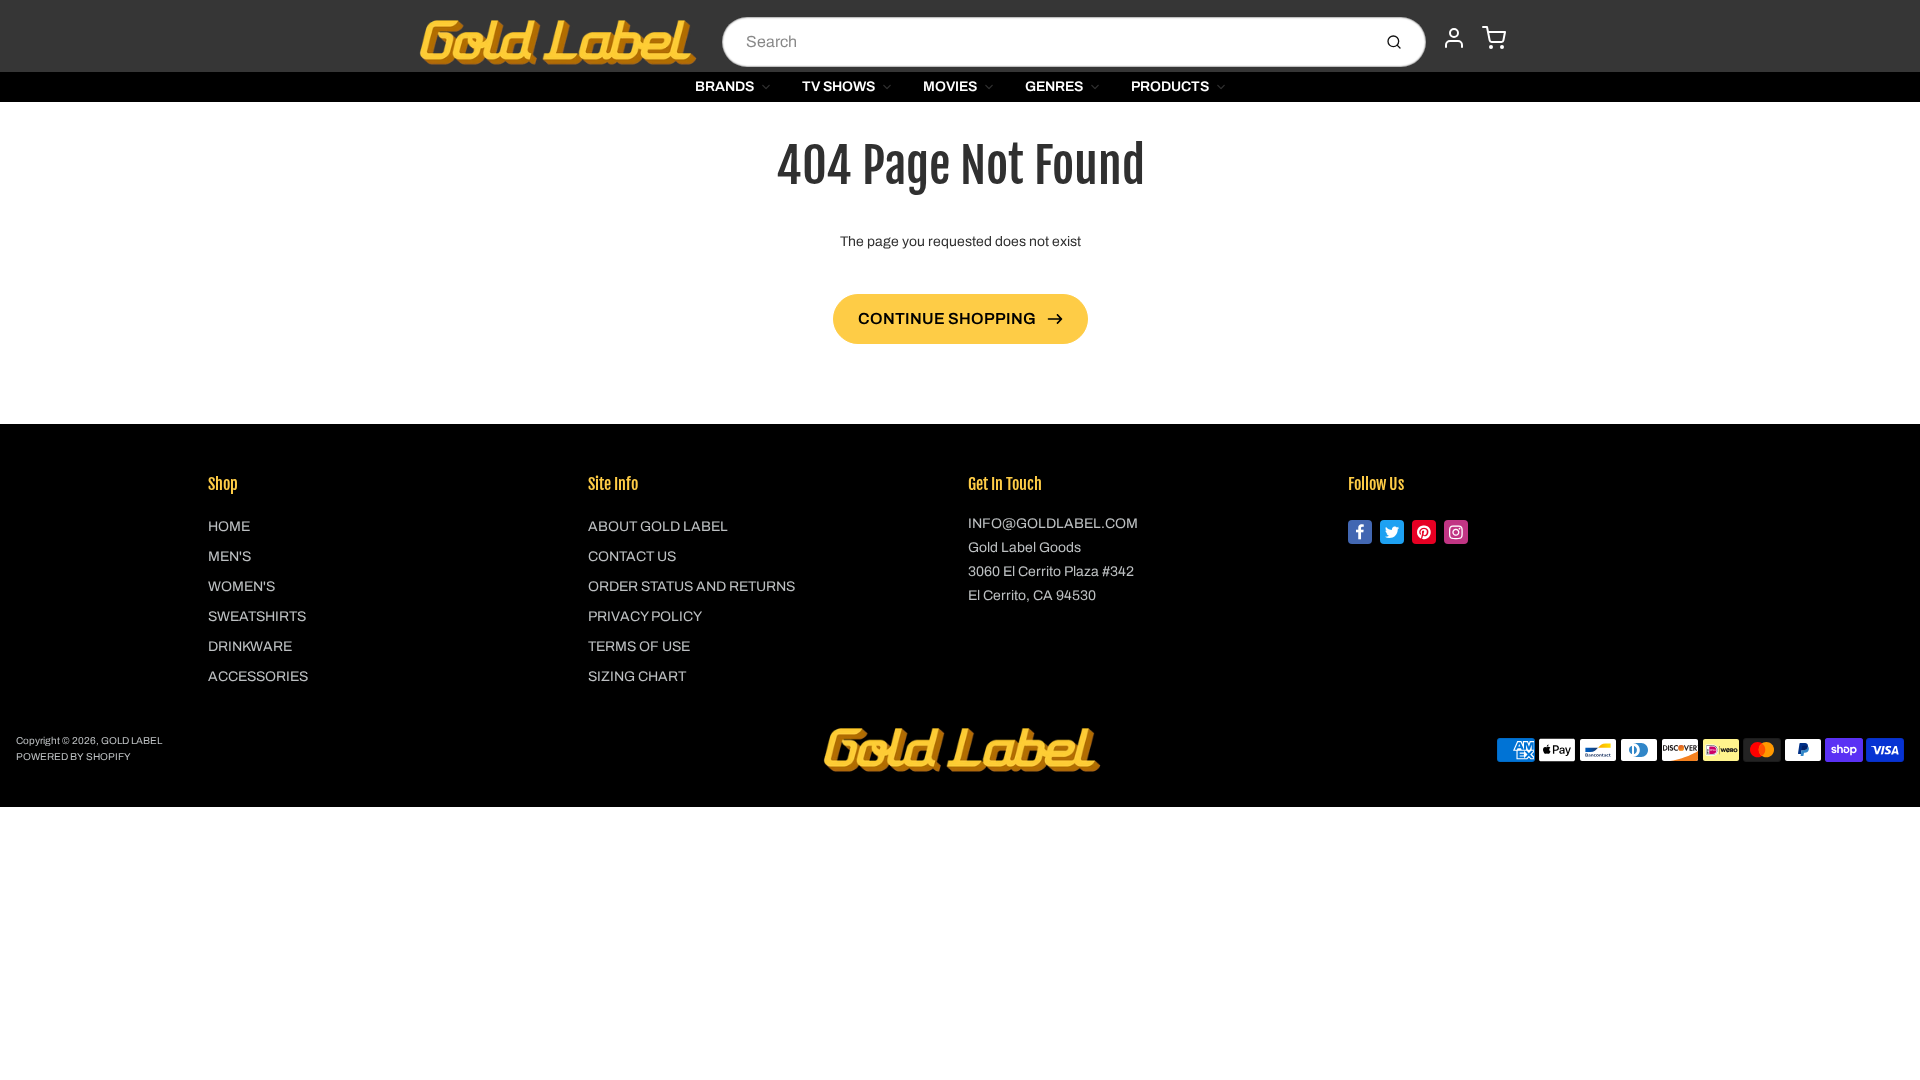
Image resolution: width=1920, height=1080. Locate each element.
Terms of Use (639, 646)
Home (229, 526)
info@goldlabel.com (1053, 523)
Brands (724, 86)
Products (1170, 86)
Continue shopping (948, 318)
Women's (241, 586)
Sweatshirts (257, 616)
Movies (950, 86)
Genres (1054, 86)
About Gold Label (658, 526)
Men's (229, 556)
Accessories (258, 676)
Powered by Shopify (73, 756)
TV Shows (838, 86)
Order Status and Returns (691, 586)
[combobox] (1044, 42)
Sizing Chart (637, 676)
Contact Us (632, 556)
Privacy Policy (645, 616)
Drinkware (250, 646)
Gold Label (131, 740)
